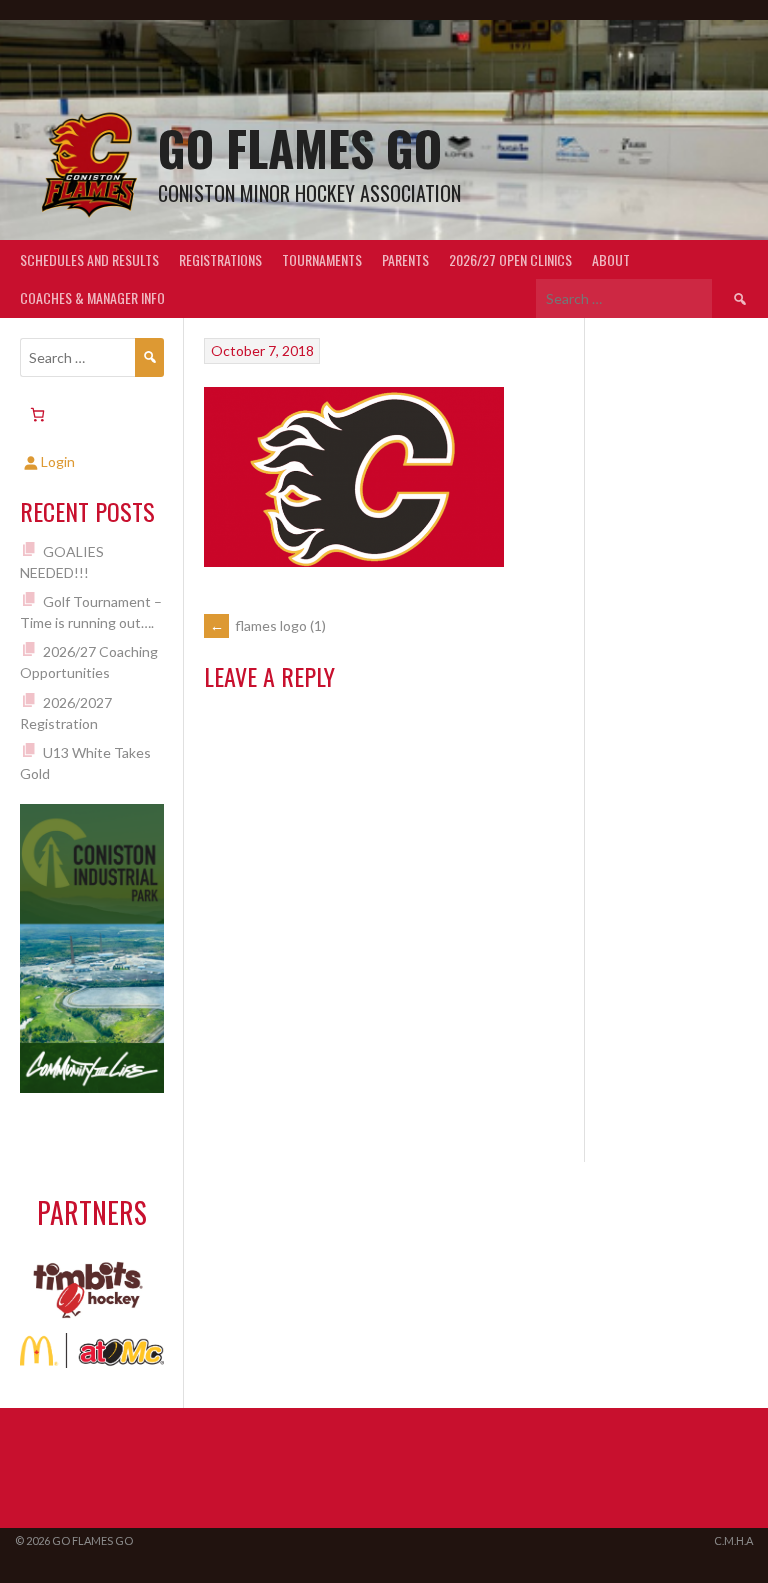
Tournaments (322, 259)
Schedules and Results (89, 259)
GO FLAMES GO (300, 147)
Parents (405, 259)
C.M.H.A (733, 1540)
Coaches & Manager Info (92, 297)
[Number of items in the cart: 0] (37, 414)
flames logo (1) (268, 625)
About (611, 259)
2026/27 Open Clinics (510, 259)
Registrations (220, 259)
